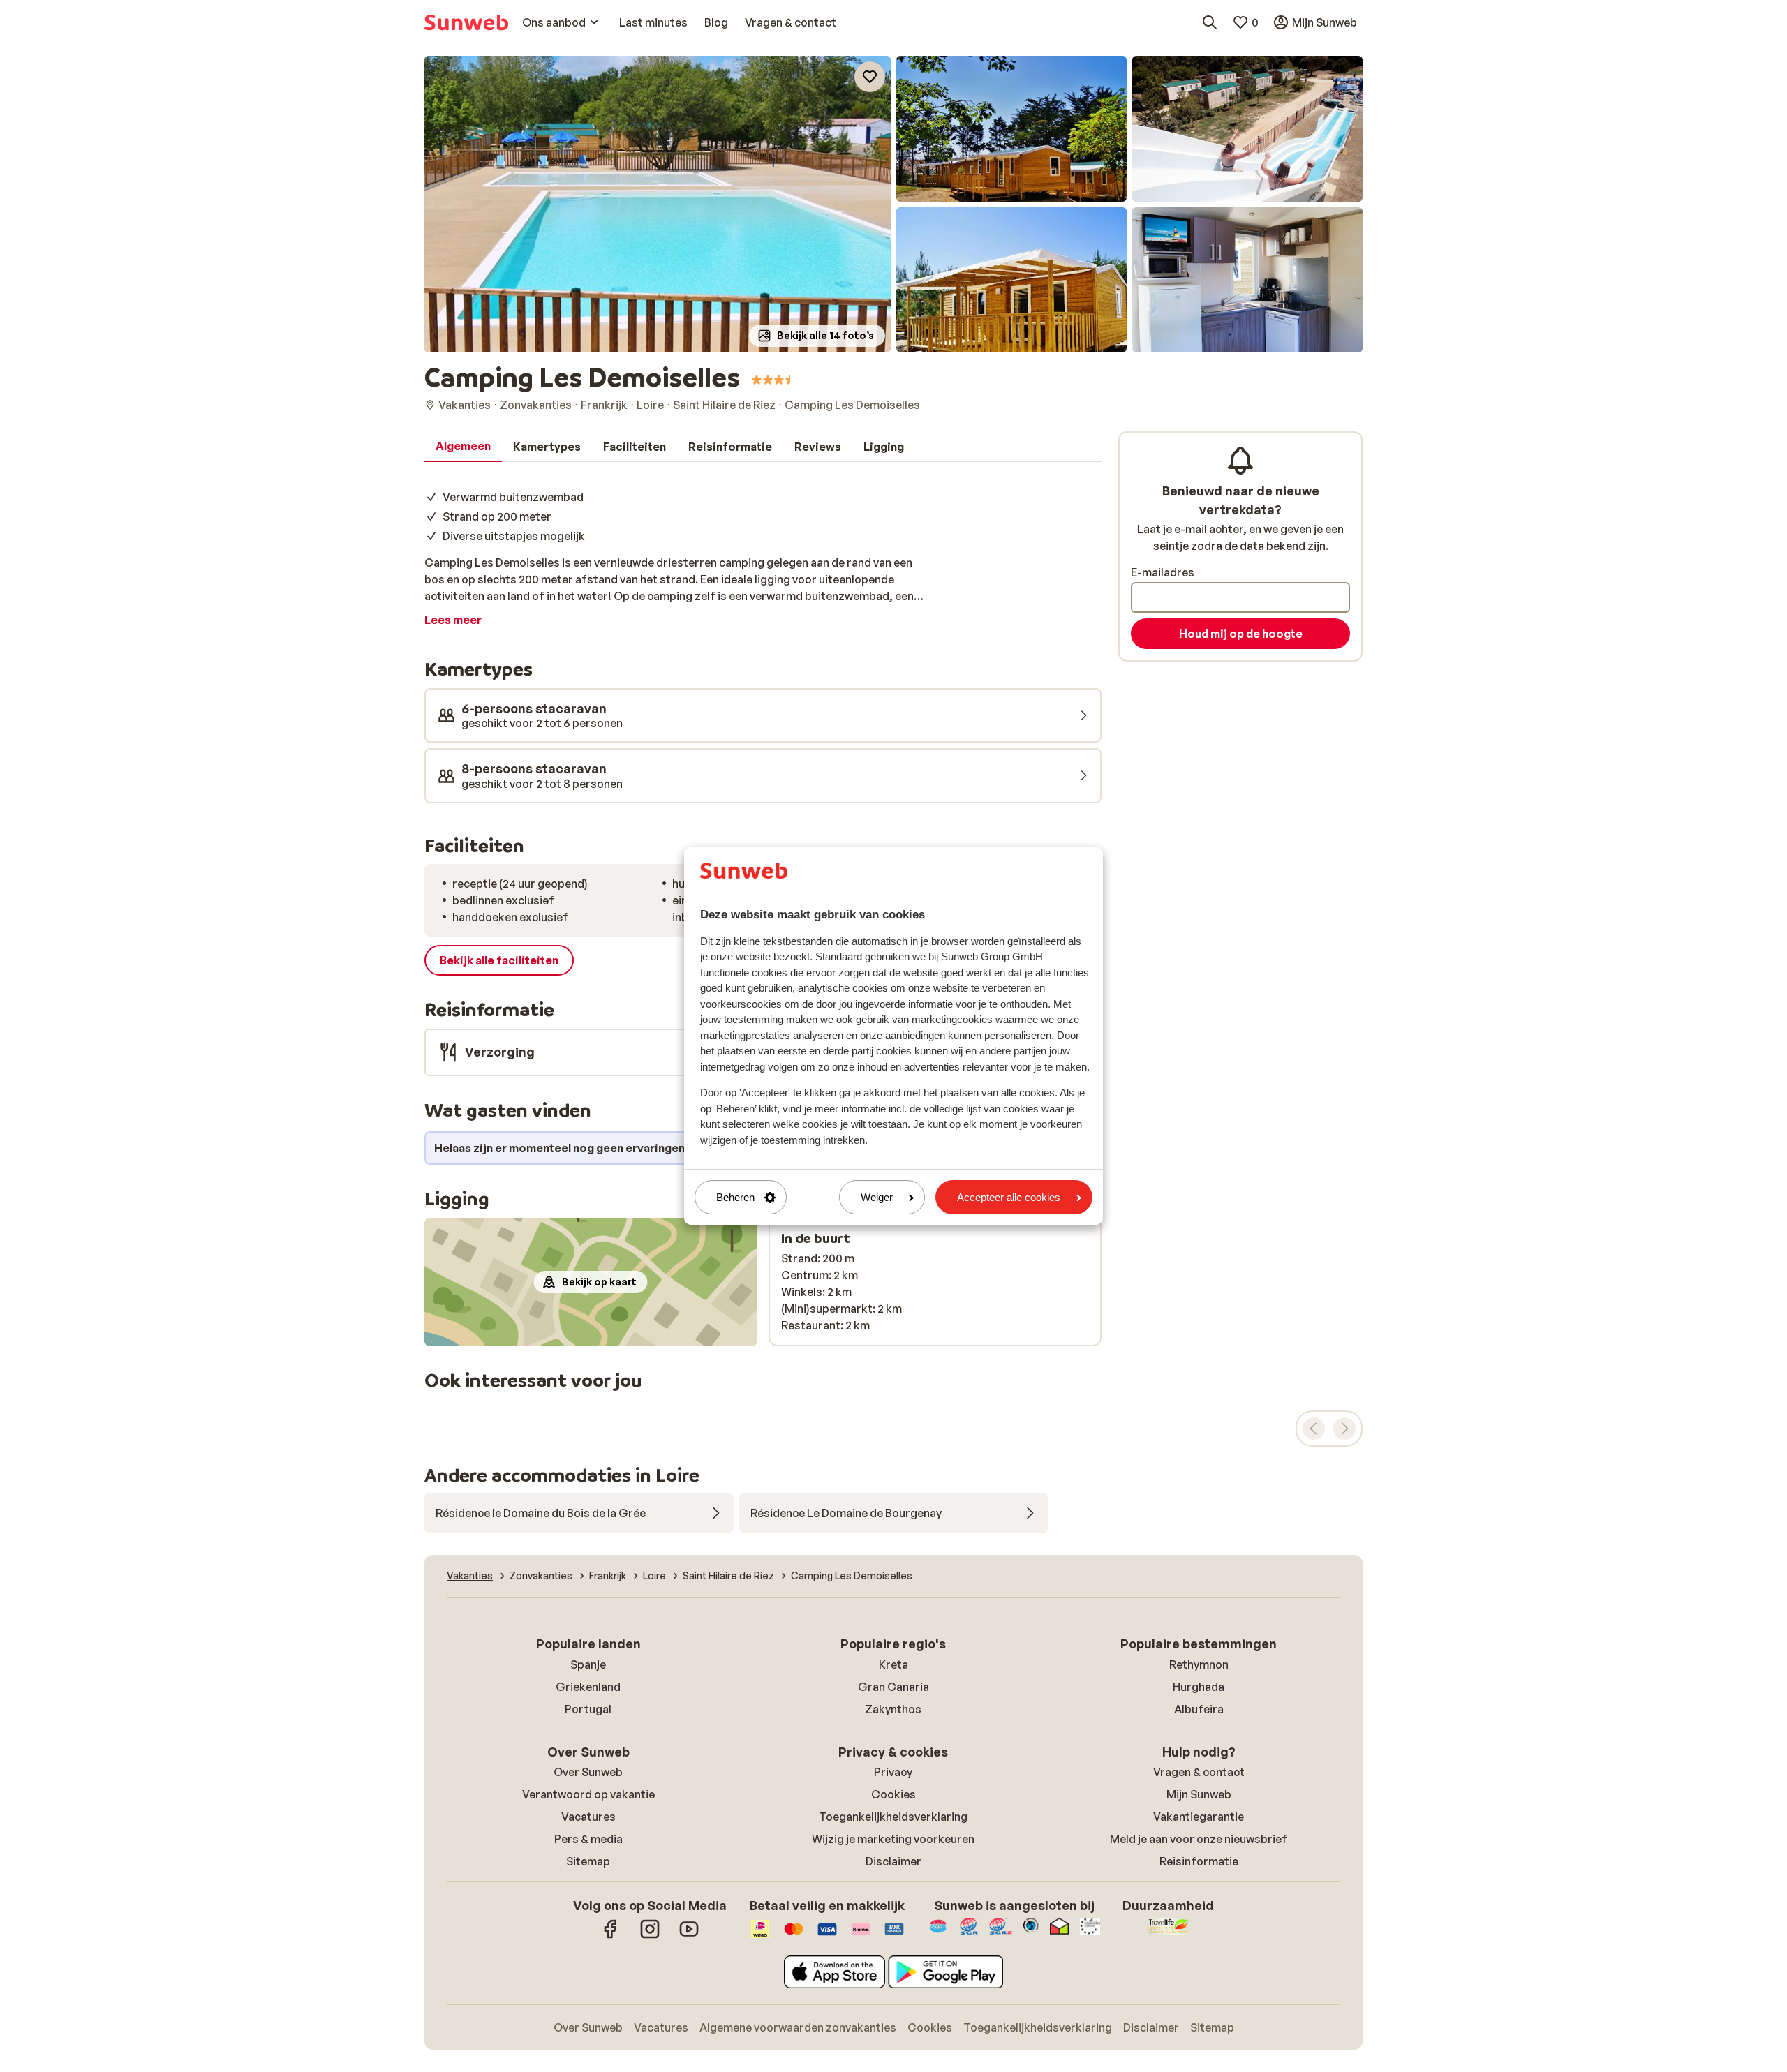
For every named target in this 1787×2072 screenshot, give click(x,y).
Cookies (893, 1794)
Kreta (893, 1664)
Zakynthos (893, 1709)
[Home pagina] (466, 22)
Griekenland (588, 1687)
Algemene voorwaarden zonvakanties (798, 2027)
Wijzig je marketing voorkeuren (893, 1839)
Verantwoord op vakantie (588, 1794)
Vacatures (588, 1817)
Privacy (893, 1772)
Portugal (588, 1709)
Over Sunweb (588, 1772)
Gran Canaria (893, 1687)
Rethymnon (1199, 1664)
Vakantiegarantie (1199, 1817)
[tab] (463, 447)
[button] (658, 204)
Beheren (735, 1197)
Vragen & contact (1199, 1772)
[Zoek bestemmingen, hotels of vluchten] (1210, 22)
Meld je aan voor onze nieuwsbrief (1199, 1839)
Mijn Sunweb (1199, 1794)
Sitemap (588, 1861)
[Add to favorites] (870, 77)
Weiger (877, 1197)
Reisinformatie (1199, 1861)
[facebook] (611, 1936)
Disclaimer (893, 1861)
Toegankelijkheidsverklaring (893, 1817)
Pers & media (588, 1839)
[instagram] (650, 1936)
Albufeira (1199, 1709)
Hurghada (1199, 1687)
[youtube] (689, 1936)
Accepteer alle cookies (1009, 1197)
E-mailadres (1163, 572)
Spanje (588, 1664)
